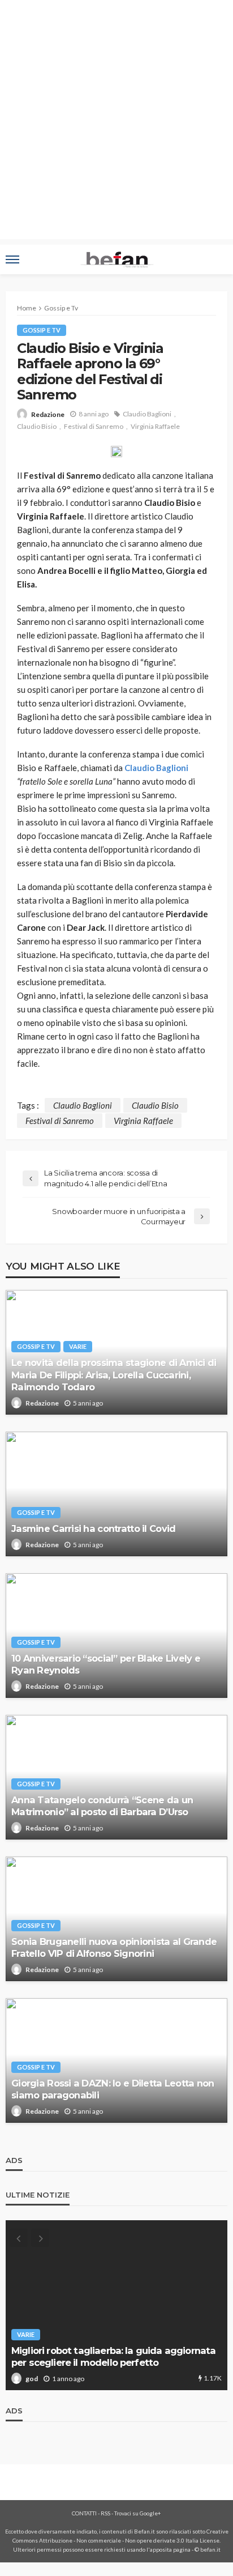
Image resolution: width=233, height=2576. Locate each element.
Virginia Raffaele (155, 426)
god (32, 2379)
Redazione (48, 414)
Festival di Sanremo (94, 426)
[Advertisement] (116, 122)
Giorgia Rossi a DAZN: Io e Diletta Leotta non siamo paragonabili (113, 2089)
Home (27, 308)
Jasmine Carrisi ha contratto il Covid (93, 1528)
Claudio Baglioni (147, 414)
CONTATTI (84, 2513)
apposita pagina (170, 2549)
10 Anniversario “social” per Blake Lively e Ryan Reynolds (106, 1664)
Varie (78, 1346)
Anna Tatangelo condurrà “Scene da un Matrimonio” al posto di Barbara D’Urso (102, 1806)
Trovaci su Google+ (138, 2513)
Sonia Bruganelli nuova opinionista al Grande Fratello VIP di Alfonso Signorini (114, 1947)
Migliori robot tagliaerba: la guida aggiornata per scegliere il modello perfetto (113, 2356)
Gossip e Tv (42, 330)
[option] (116, 2305)
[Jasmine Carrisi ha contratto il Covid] (116, 1494)
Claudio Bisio (37, 426)
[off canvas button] (12, 259)
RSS (105, 2513)
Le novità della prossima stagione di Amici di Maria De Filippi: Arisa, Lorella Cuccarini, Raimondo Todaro (114, 1374)
